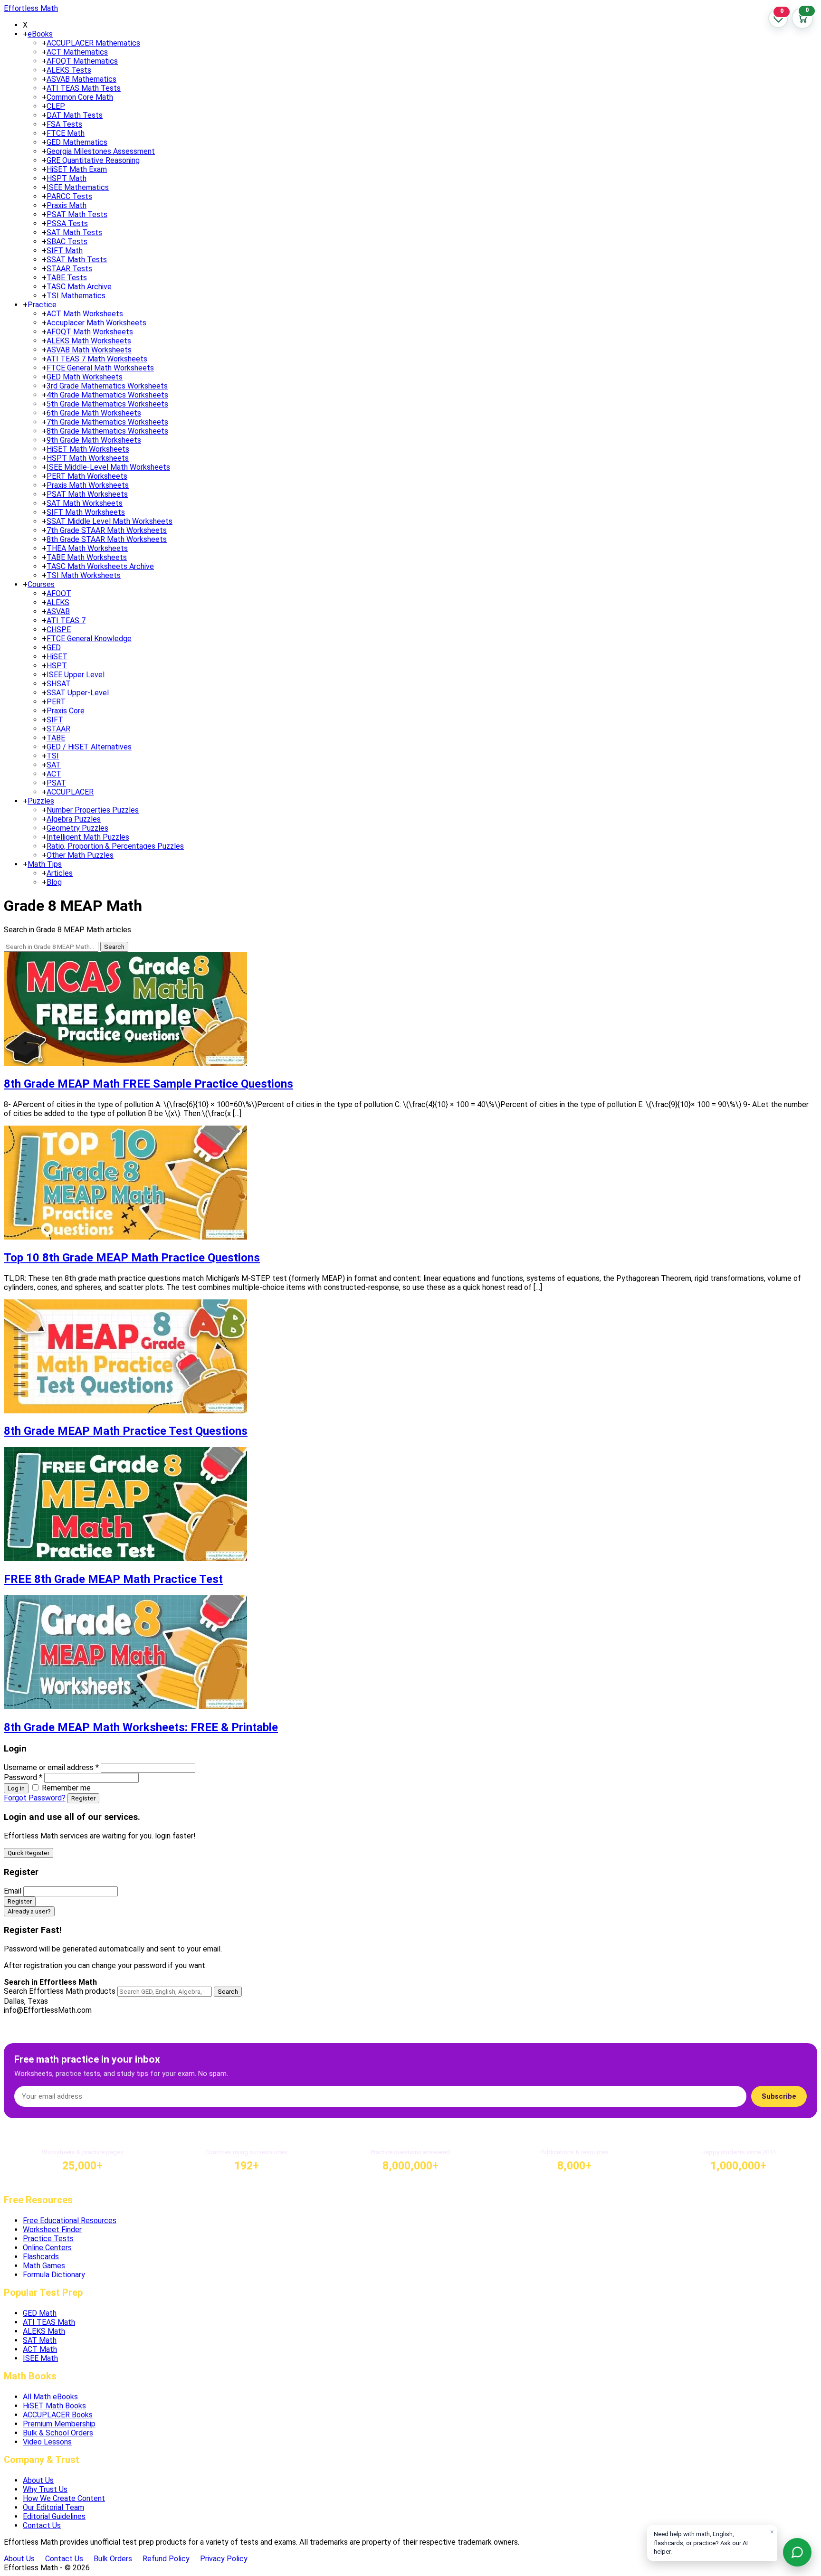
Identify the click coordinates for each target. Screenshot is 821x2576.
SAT (54, 765)
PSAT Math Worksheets (87, 494)
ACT (54, 774)
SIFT (55, 720)
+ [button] (25, 34)
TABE (56, 738)
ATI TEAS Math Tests (84, 88)
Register (83, 1798)
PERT (56, 702)
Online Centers (47, 2248)
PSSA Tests (67, 223)
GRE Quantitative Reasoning (93, 160)
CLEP (56, 106)
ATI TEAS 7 (66, 620)
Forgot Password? (35, 1798)
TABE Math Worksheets (87, 557)
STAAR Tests (69, 269)
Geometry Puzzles (77, 828)
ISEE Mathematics (78, 187)
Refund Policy (166, 2559)
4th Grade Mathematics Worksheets (107, 395)
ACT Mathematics (77, 52)
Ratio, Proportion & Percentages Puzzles (115, 846)
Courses (41, 584)
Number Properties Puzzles (93, 810)
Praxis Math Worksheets (88, 485)
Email (13, 1891)
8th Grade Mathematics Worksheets (107, 431)
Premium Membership (59, 2424)
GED (54, 648)
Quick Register (29, 1853)
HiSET (57, 657)
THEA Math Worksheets (87, 548)
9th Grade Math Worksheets (94, 440)
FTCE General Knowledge (89, 639)
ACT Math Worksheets (85, 314)
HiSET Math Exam (77, 169)
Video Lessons (47, 2442)
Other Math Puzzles (80, 855)
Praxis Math (67, 205)
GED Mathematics (77, 142)
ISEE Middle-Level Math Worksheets (108, 467)
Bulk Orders (113, 2559)
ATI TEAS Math (49, 2322)
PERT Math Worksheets (87, 476)
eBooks (40, 34)
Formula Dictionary (54, 2275)
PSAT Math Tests (77, 214)
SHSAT (59, 684)
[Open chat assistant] (797, 2552)
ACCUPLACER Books (58, 2415)
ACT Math (40, 2349)
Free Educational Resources (70, 2221)
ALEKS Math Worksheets (89, 341)
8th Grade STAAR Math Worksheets (107, 539)
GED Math (40, 2313)
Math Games (44, 2266)
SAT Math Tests (74, 232)
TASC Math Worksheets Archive (100, 566)
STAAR (58, 729)
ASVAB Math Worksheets (89, 350)
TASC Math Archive (79, 287)
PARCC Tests (69, 196)
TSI (53, 756)
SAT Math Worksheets (85, 503)
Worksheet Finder (52, 2230)
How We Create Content (64, 2498)
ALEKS (58, 602)
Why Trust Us (45, 2489)
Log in (16, 1788)
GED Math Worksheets (85, 377)
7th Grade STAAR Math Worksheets (107, 530)
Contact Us (42, 2525)
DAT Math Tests (75, 115)
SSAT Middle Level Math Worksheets (110, 521)
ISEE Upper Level (76, 675)
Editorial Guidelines (54, 2516)
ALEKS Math (44, 2331)
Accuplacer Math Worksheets (96, 323)
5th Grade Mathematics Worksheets (107, 404)
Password (23, 1777)
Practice (42, 305)
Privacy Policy (224, 2559)
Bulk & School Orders (58, 2433)
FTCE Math (66, 133)
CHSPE (59, 630)
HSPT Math (67, 178)
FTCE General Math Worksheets (100, 368)
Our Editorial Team (53, 2507)
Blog (54, 882)
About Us (38, 2480)
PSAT (56, 783)
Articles (60, 873)
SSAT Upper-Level (78, 693)
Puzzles (41, 801)
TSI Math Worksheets (84, 575)
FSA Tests (64, 124)
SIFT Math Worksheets (86, 512)
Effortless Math (31, 8)
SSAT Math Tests (77, 260)
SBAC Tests (67, 241)
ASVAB (58, 611)
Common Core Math (80, 97)
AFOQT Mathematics (82, 61)
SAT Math (40, 2340)
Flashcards (41, 2257)
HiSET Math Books (54, 2406)
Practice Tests (48, 2239)
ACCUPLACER (70, 792)
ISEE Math (40, 2358)
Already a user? (29, 1911)
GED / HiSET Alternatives (89, 747)
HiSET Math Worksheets (88, 449)
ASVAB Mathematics (81, 79)
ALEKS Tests (69, 70)
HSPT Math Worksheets (88, 458)
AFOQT (59, 593)
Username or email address (51, 1767)
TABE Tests (67, 278)
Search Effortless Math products (60, 1991)
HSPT (57, 666)
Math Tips (45, 864)
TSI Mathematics (76, 296)
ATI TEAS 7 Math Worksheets (97, 359)
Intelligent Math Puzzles (88, 837)
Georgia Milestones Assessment (101, 151)
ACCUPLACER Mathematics (93, 43)
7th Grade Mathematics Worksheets (107, 422)
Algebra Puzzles (74, 819)
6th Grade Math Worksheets (94, 413)
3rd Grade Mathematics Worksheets (107, 386)
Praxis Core (66, 711)
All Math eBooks (50, 2397)
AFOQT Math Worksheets (90, 332)
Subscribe (779, 2096)
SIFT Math (65, 251)
